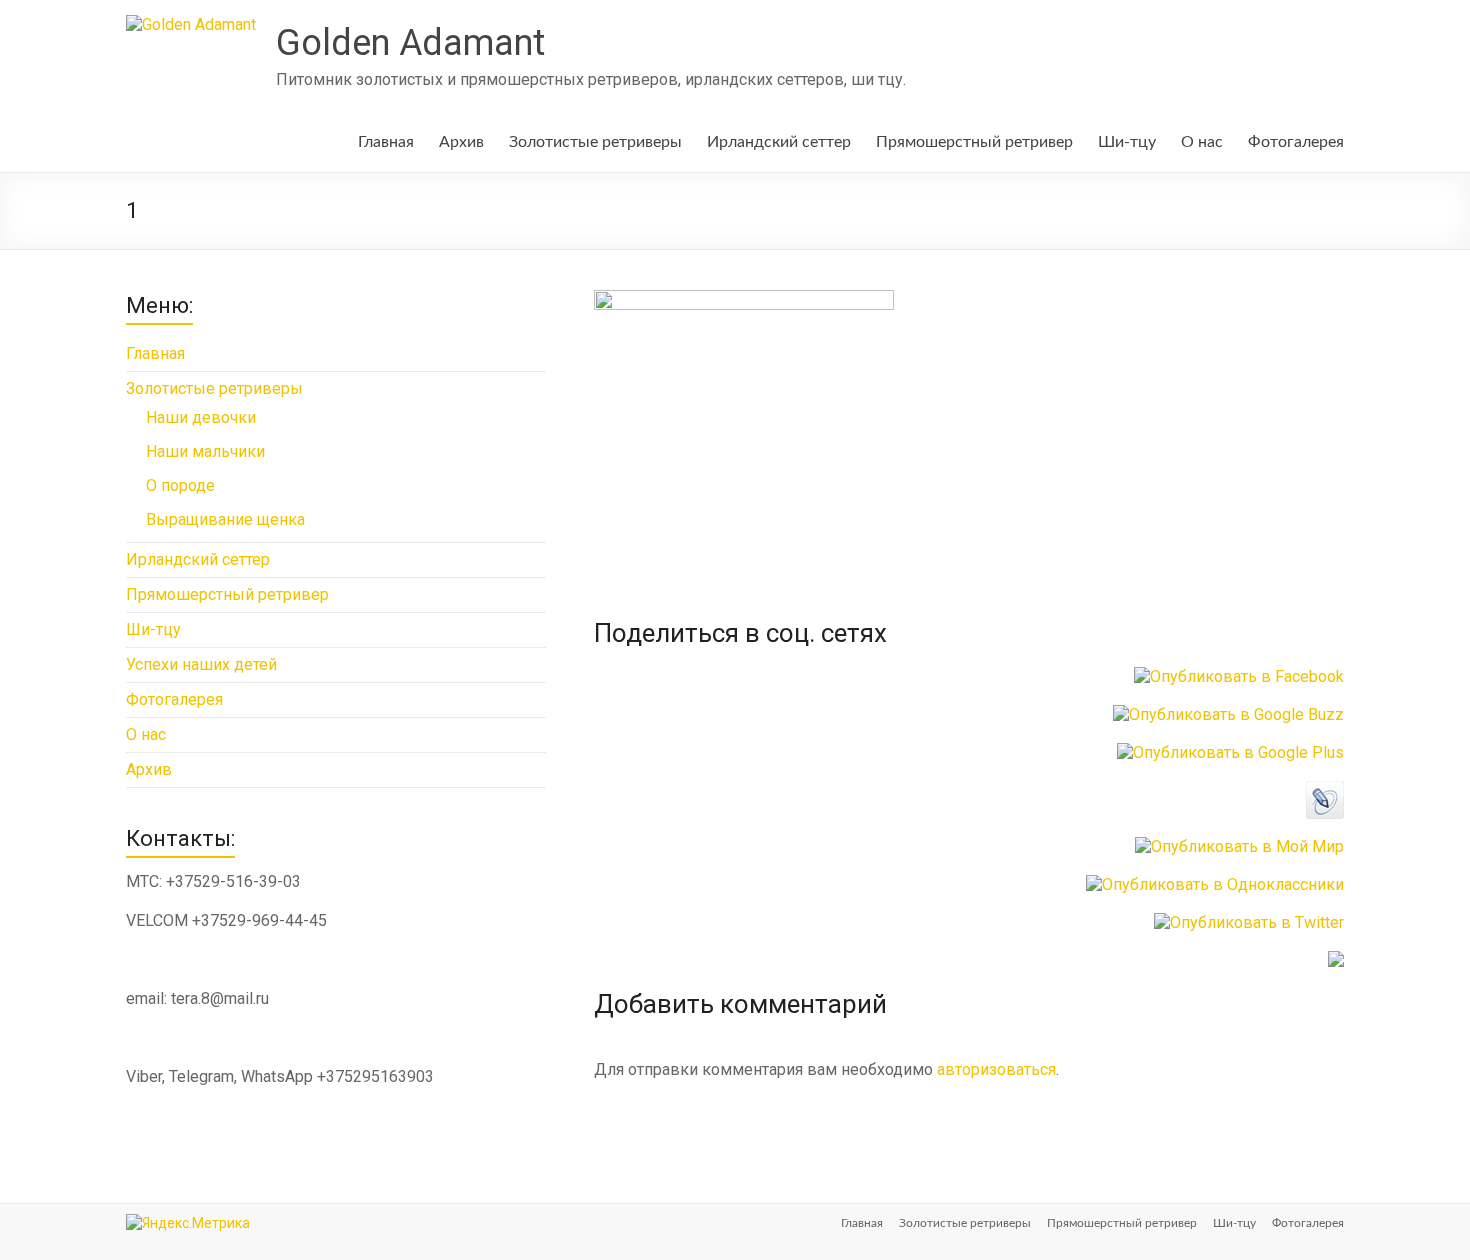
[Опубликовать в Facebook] (1239, 676)
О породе (180, 485)
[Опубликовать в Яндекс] (1336, 960)
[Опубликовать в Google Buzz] (1228, 714)
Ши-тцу (1127, 142)
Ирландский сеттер (779, 142)
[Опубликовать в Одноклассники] (1215, 884)
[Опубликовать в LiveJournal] (1325, 790)
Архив (461, 142)
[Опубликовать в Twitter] (1249, 922)
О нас (1202, 142)
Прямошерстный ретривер (974, 142)
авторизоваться (996, 1069)
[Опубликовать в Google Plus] (1230, 752)
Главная (386, 142)
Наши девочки (201, 417)
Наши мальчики (205, 451)
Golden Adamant (410, 43)
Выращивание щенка (225, 519)
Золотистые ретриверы (595, 142)
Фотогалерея (1296, 142)
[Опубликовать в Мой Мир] (1239, 846)
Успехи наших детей (201, 664)
